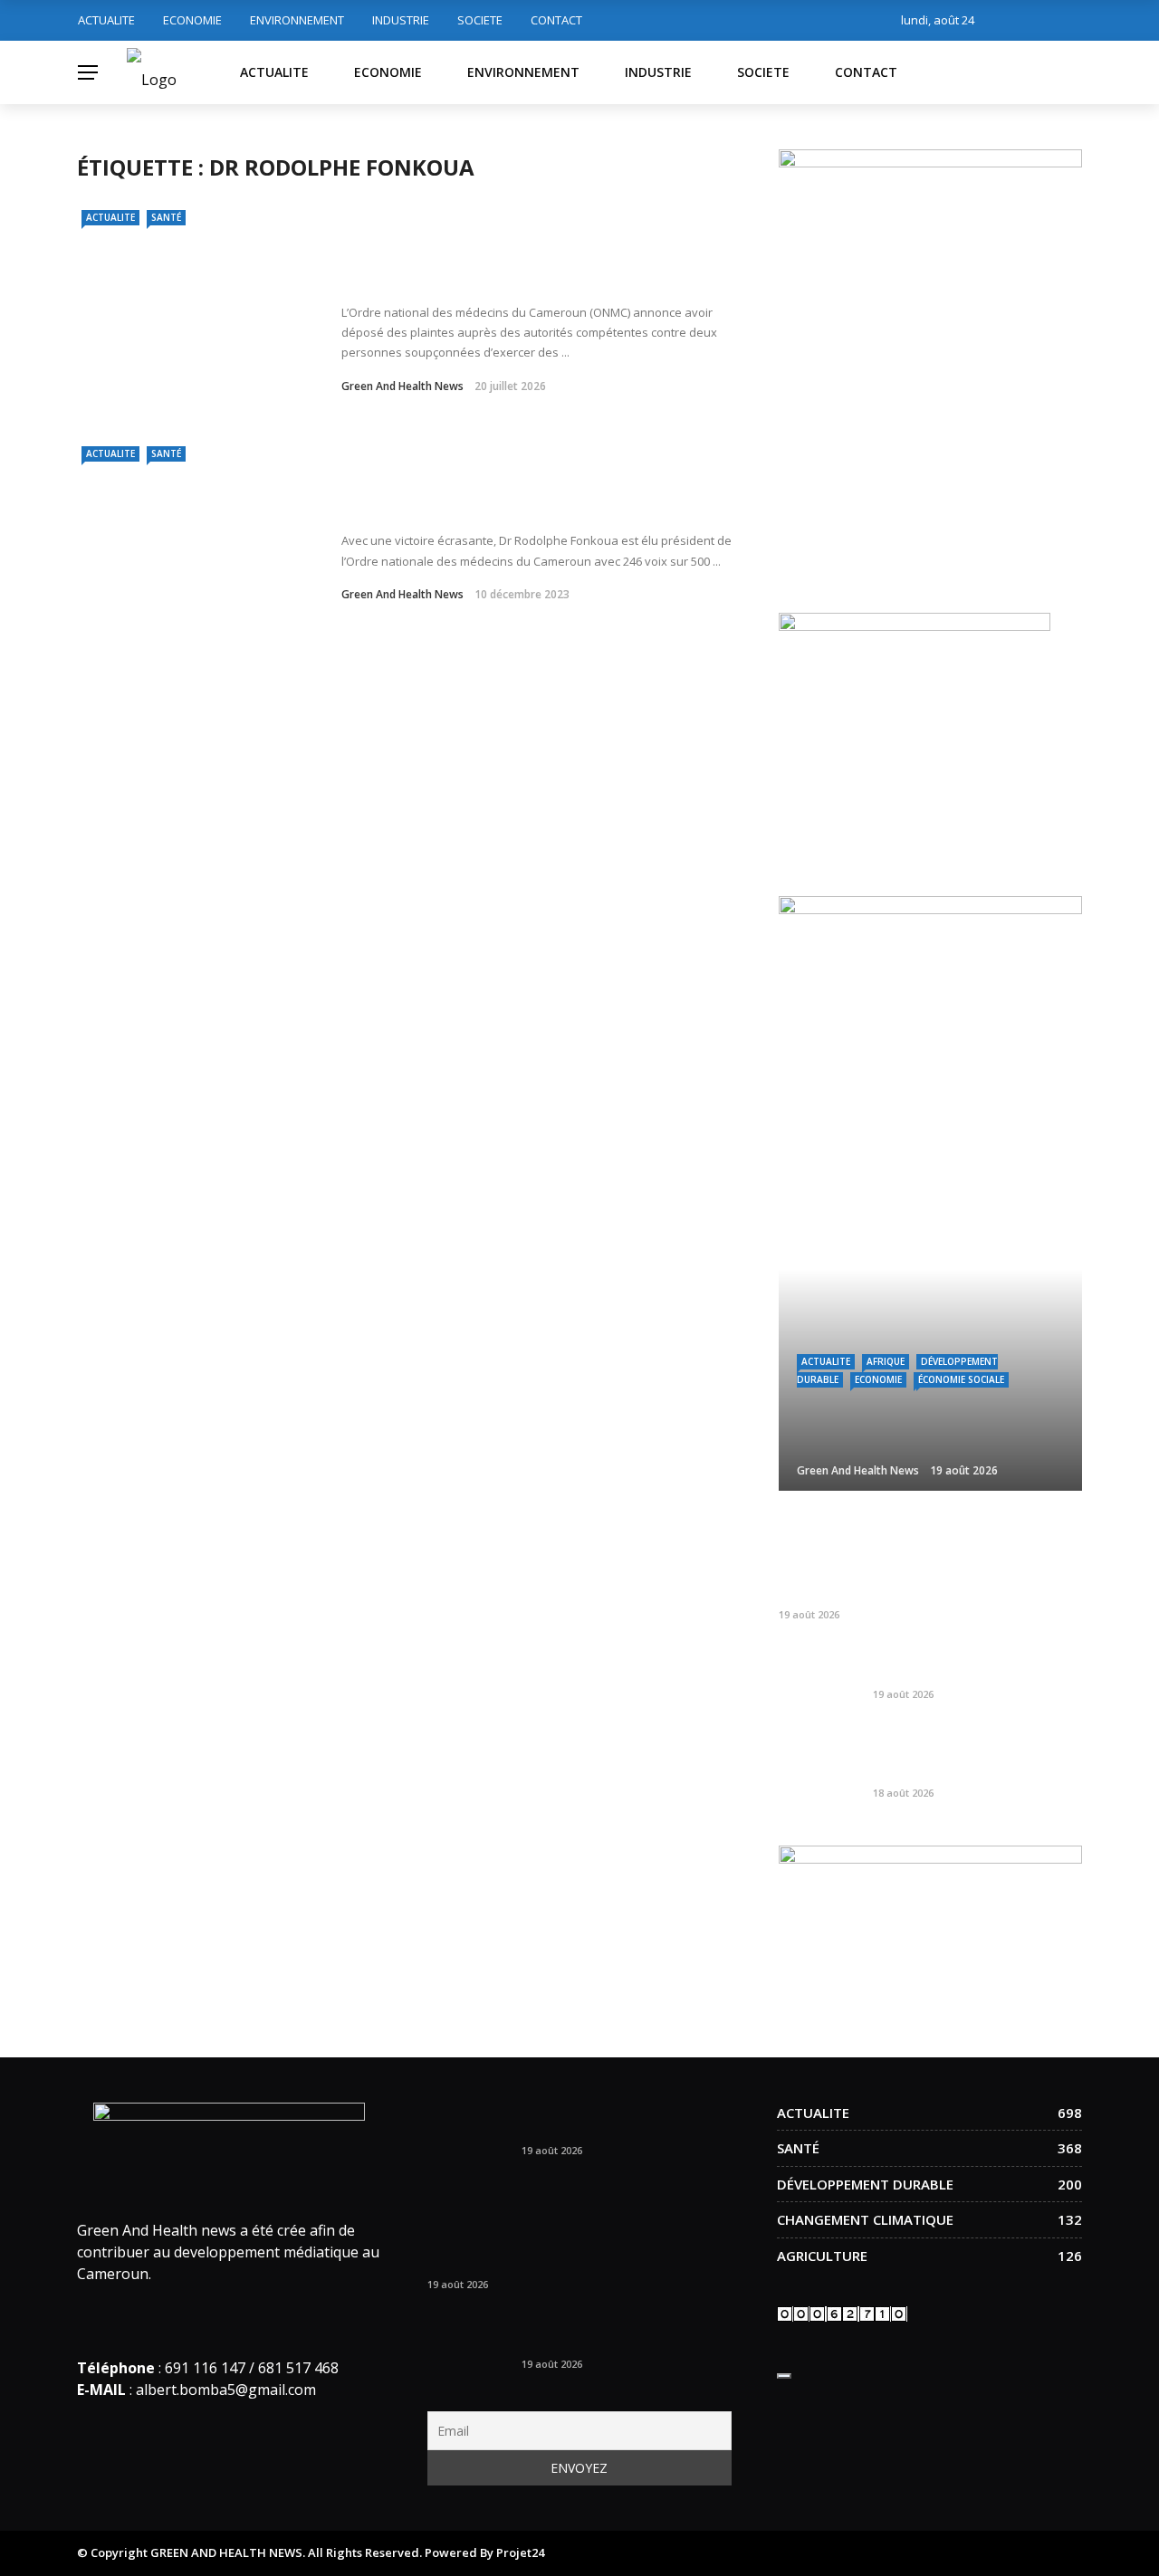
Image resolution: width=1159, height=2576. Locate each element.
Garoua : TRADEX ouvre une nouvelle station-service (963, 1664)
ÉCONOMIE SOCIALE (961, 1379)
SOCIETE (480, 20)
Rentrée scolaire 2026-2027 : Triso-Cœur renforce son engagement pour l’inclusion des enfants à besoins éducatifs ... (921, 1557)
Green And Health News (402, 386)
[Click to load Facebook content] (784, 2376)
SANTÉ (166, 217)
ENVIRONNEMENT (297, 20)
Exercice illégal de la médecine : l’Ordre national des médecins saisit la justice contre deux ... (512, 256)
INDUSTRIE (401, 20)
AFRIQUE (886, 1361)
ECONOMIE (192, 20)
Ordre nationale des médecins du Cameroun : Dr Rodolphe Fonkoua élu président (537, 496)
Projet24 (520, 2552)
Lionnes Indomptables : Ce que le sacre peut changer (623, 2120)
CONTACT (556, 20)
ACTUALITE (106, 20)
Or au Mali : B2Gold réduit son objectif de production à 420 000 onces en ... (972, 1754)
